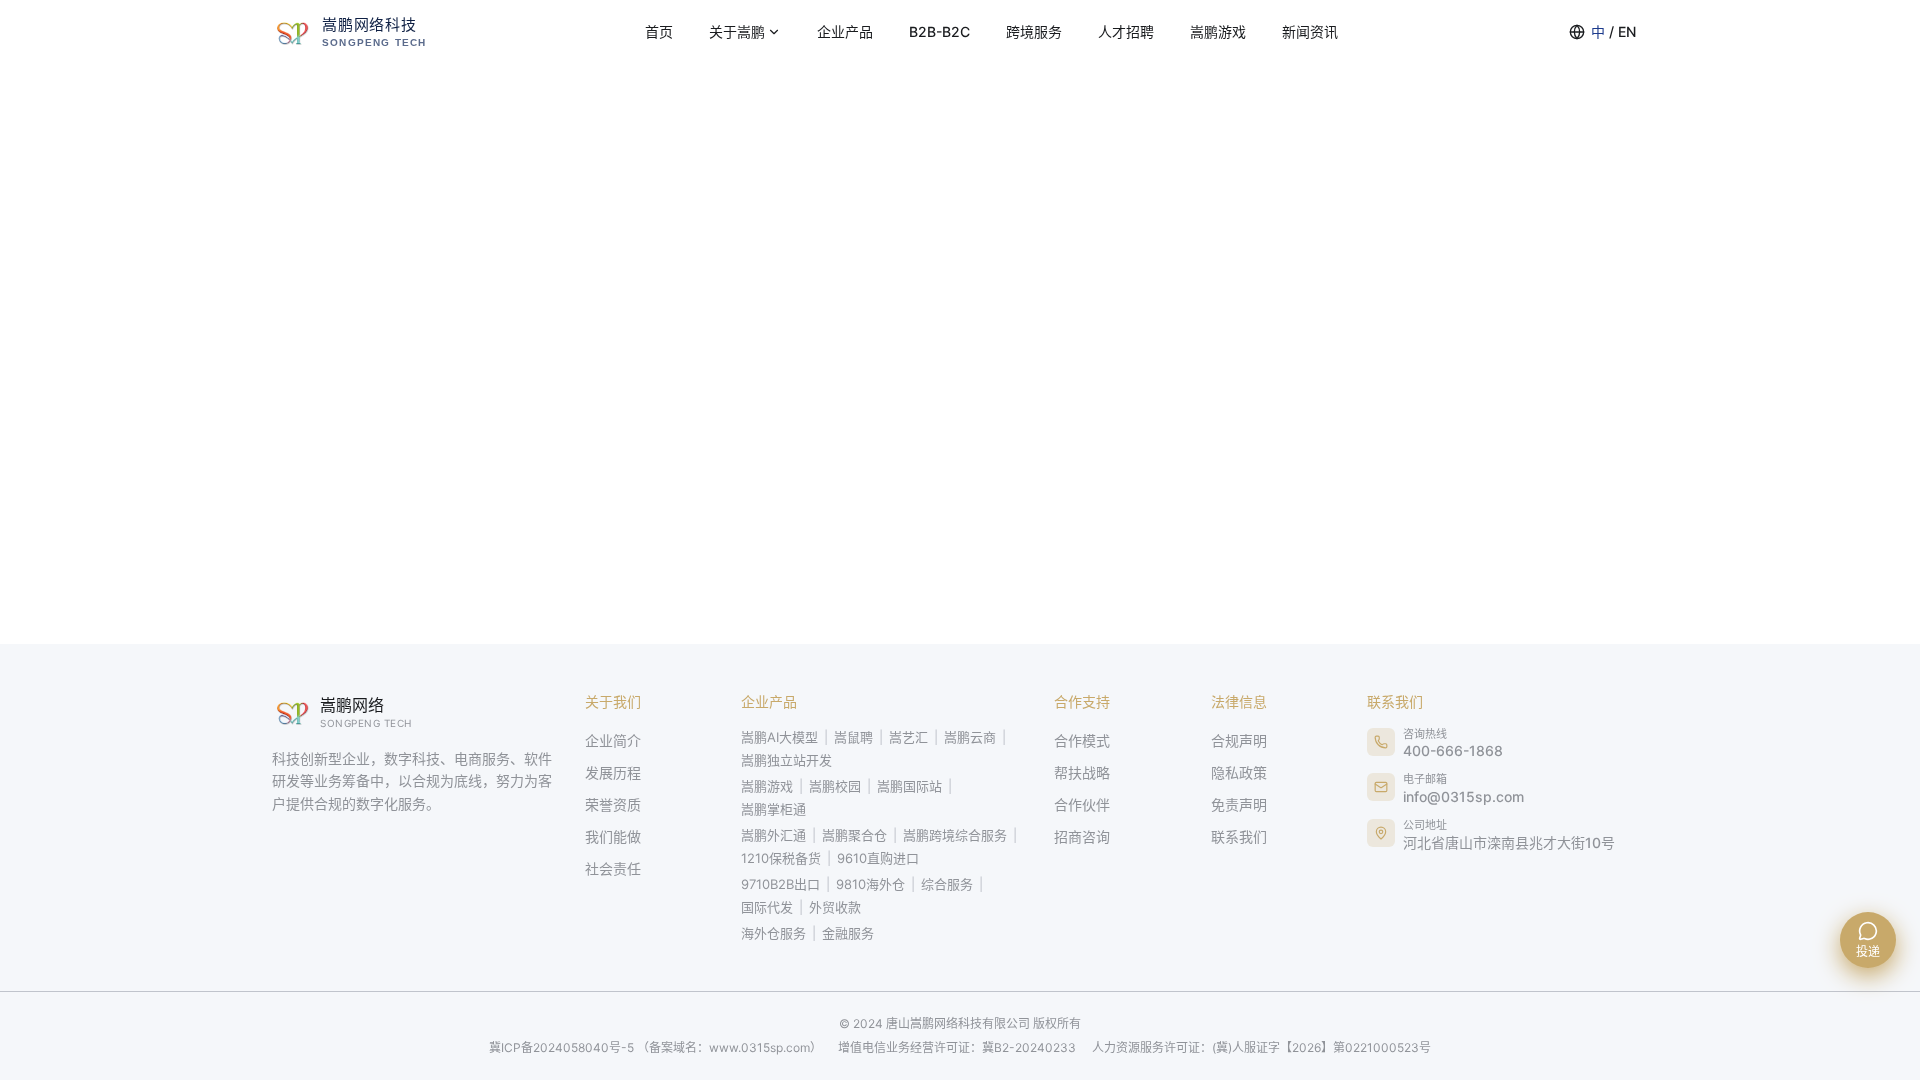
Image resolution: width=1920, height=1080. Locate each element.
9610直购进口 (878, 858)
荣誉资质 (613, 804)
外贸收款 (835, 907)
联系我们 (1239, 836)
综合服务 (947, 884)
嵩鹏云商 (970, 737)
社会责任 (613, 868)
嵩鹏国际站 (909, 786)
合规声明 (1239, 740)
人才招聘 (1126, 31)
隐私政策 (1239, 772)
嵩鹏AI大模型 (779, 737)
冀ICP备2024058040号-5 (655, 1047)
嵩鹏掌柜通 (773, 809)
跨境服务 (1034, 31)
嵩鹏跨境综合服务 (955, 835)
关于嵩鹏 (737, 31)
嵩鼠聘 (853, 737)
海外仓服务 (773, 933)
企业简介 (613, 740)
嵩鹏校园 (835, 786)
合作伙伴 (1082, 804)
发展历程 (613, 772)
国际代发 (767, 907)
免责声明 (1239, 804)
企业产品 (845, 31)
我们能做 (613, 836)
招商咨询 (1082, 836)
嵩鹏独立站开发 (786, 760)
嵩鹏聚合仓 (854, 835)
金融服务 (848, 933)
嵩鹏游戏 (1218, 31)
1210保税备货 (781, 858)
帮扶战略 (1082, 772)
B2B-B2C (939, 31)
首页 (659, 31)
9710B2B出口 (780, 884)
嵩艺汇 (908, 737)
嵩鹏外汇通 (773, 835)
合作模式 (1082, 740)
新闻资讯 (1310, 31)
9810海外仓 (870, 884)
